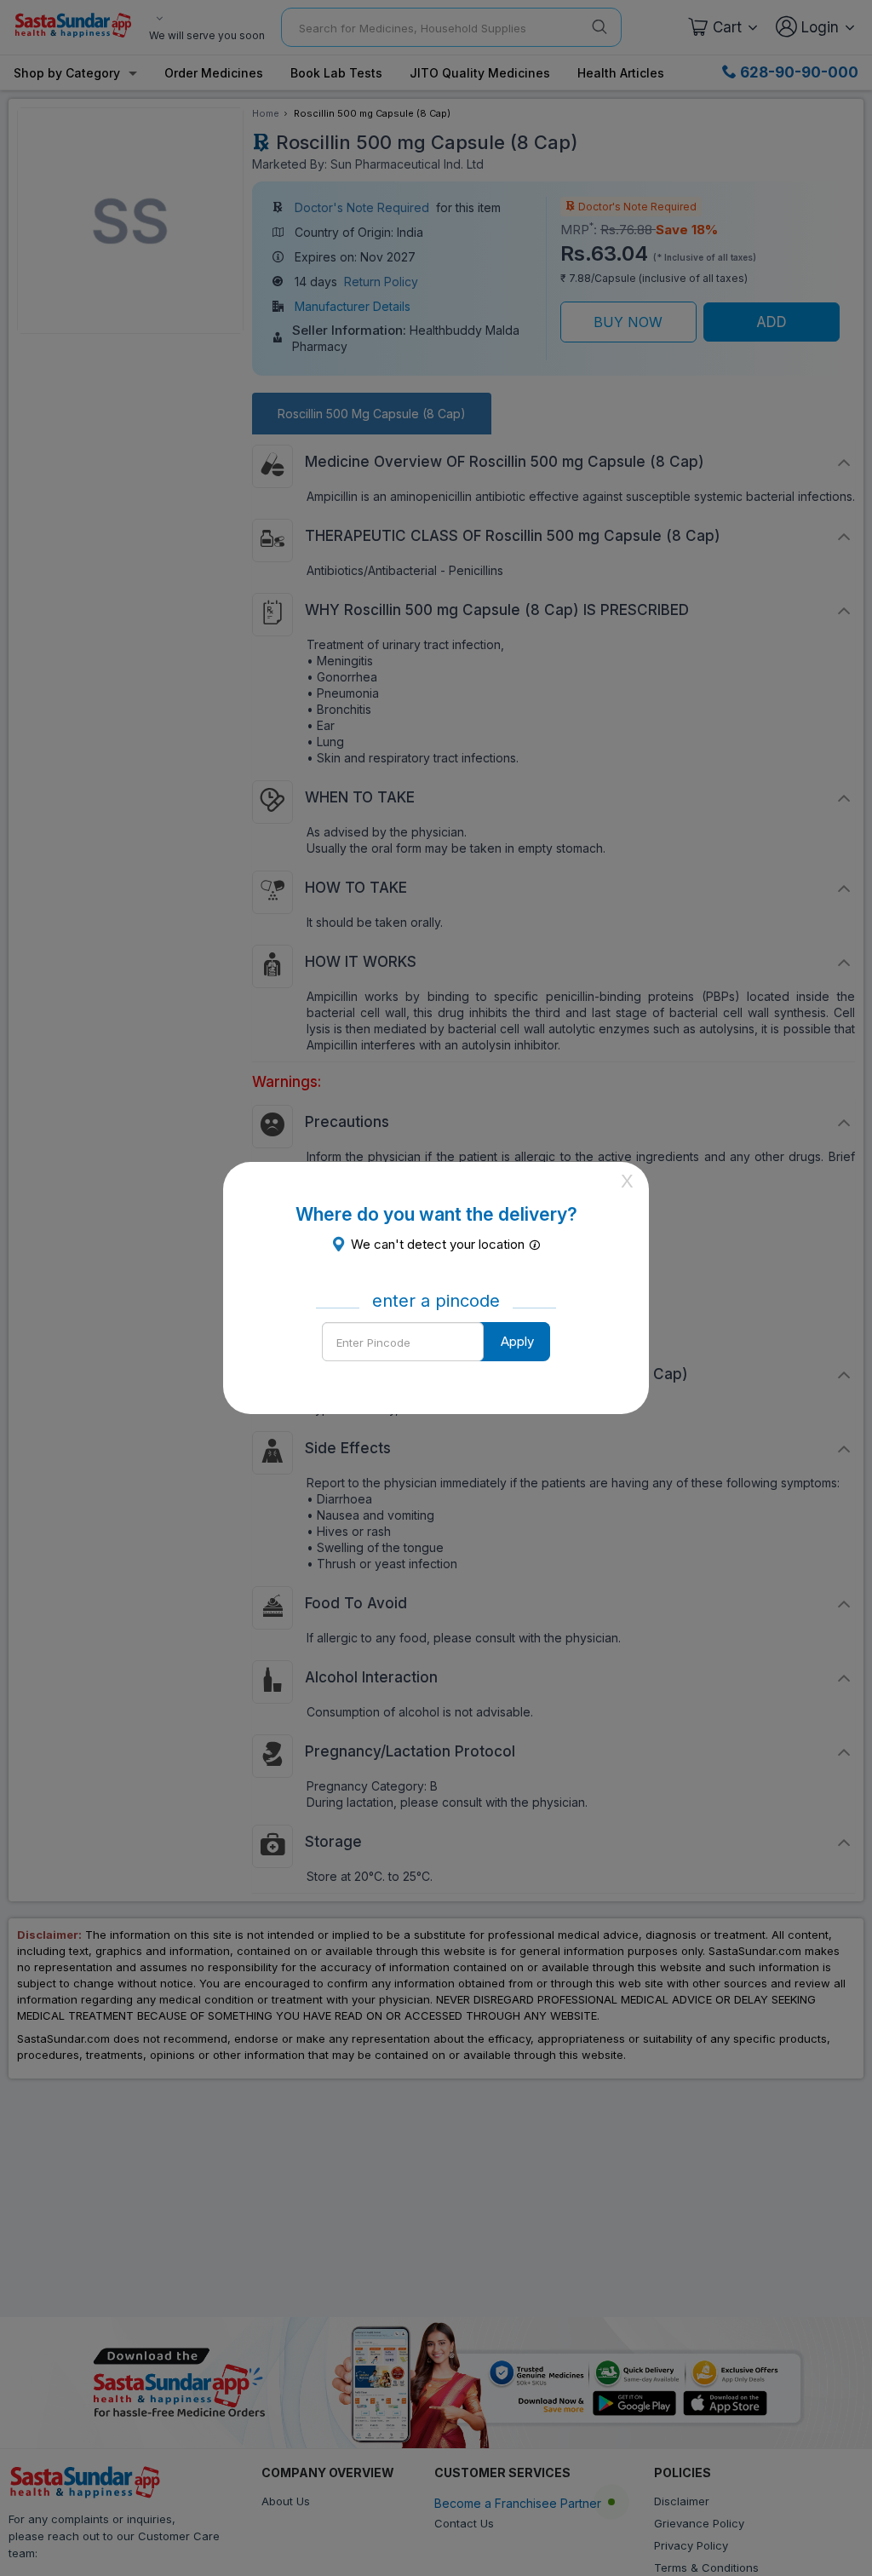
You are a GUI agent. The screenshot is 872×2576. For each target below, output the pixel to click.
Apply (517, 1341)
